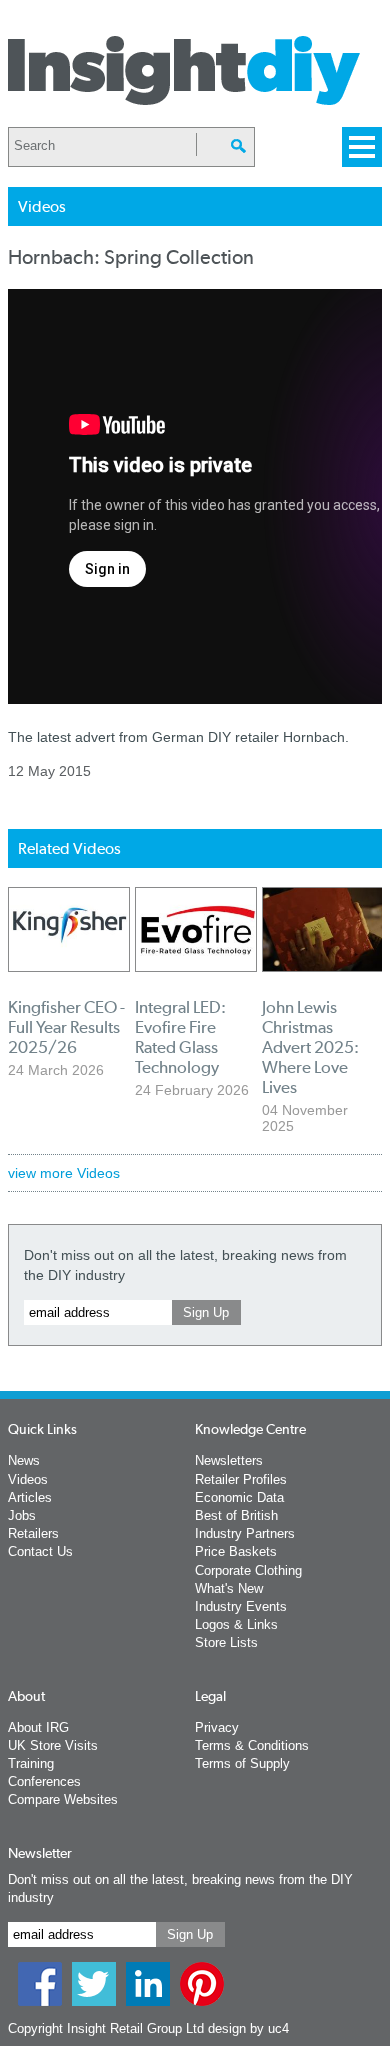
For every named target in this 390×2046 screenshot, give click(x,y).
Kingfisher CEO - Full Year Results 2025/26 (66, 1027)
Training (31, 1763)
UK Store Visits (53, 1745)
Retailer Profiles (241, 1479)
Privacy (217, 1727)
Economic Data (239, 1497)
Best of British (236, 1515)
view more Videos (64, 1173)
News (24, 1460)
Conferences (44, 1781)
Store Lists (226, 1642)
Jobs (22, 1515)
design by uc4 (248, 2028)
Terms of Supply (242, 1763)
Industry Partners (245, 1533)
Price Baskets (236, 1551)
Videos (28, 1479)
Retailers (33, 1533)
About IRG (38, 1727)
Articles (30, 1497)
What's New (229, 1588)
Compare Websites (63, 1799)
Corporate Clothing (248, 1570)
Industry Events (241, 1606)
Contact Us (40, 1551)
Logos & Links (236, 1624)
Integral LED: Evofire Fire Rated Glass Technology (180, 1037)
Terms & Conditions (252, 1745)
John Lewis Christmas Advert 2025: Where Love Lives (310, 1047)
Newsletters (229, 1460)
